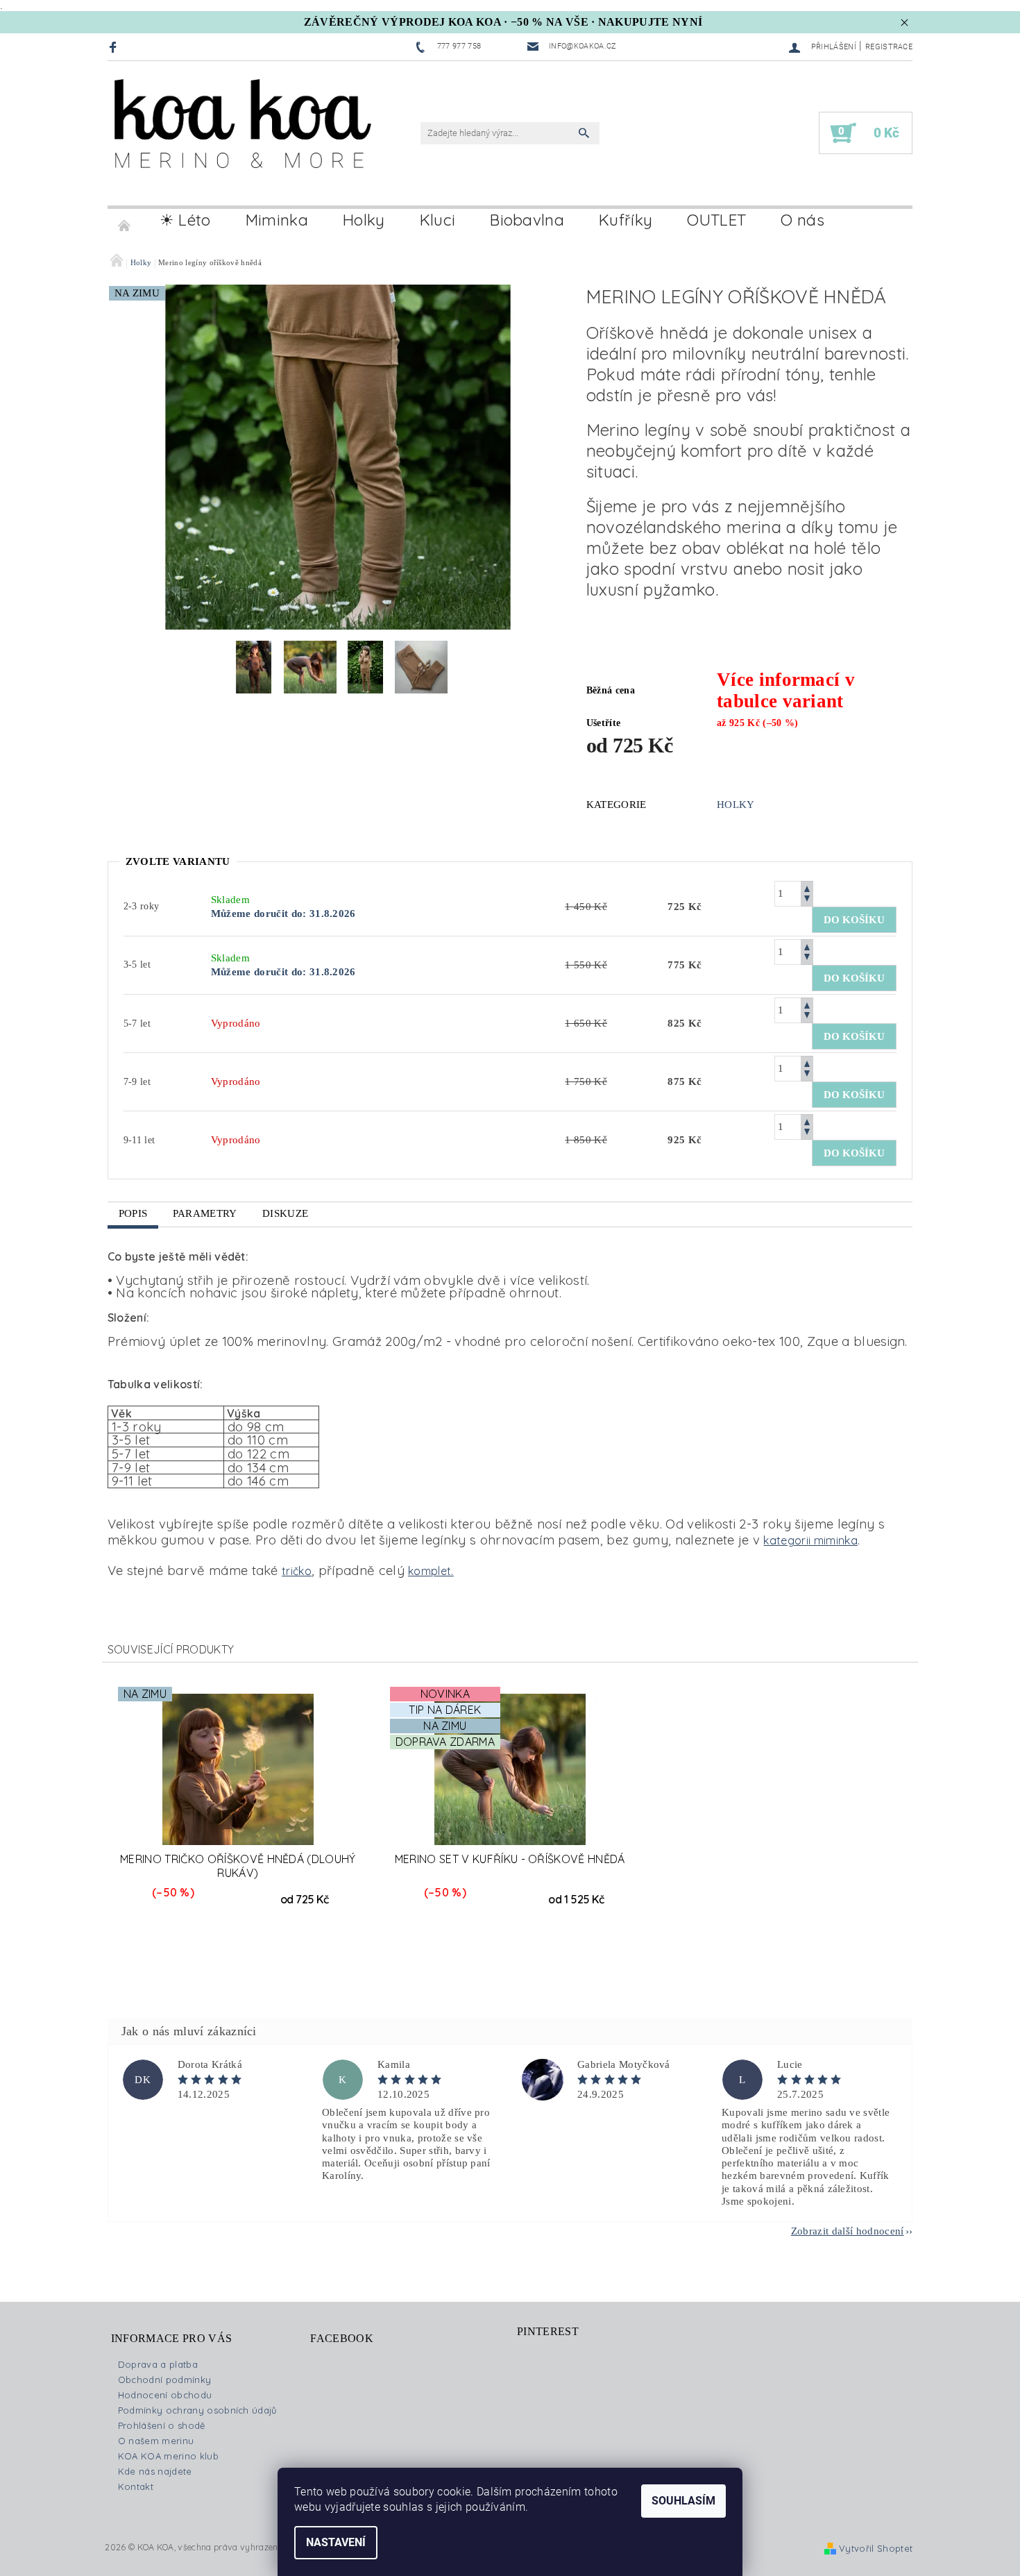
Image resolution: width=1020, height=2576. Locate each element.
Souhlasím (683, 2501)
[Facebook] (115, 47)
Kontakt (136, 2486)
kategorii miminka (810, 1540)
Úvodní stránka (125, 220)
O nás (802, 220)
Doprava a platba (158, 2364)
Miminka (277, 220)
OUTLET (716, 220)
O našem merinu (156, 2441)
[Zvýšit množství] (807, 887)
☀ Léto (185, 220)
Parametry (205, 1213)
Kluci (438, 220)
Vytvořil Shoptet (876, 2548)
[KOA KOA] (243, 141)
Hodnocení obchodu (165, 2395)
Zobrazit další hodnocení (848, 2231)
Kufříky (626, 220)
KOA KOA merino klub (168, 2456)
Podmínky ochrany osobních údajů (197, 2410)
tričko (297, 1571)
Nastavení (336, 2542)
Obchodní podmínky (164, 2380)
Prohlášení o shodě (162, 2425)
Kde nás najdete (155, 2471)
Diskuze (285, 1213)
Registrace (889, 47)
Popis (133, 1213)
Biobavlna (527, 220)
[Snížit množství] (807, 900)
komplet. (431, 1571)
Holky (364, 220)
